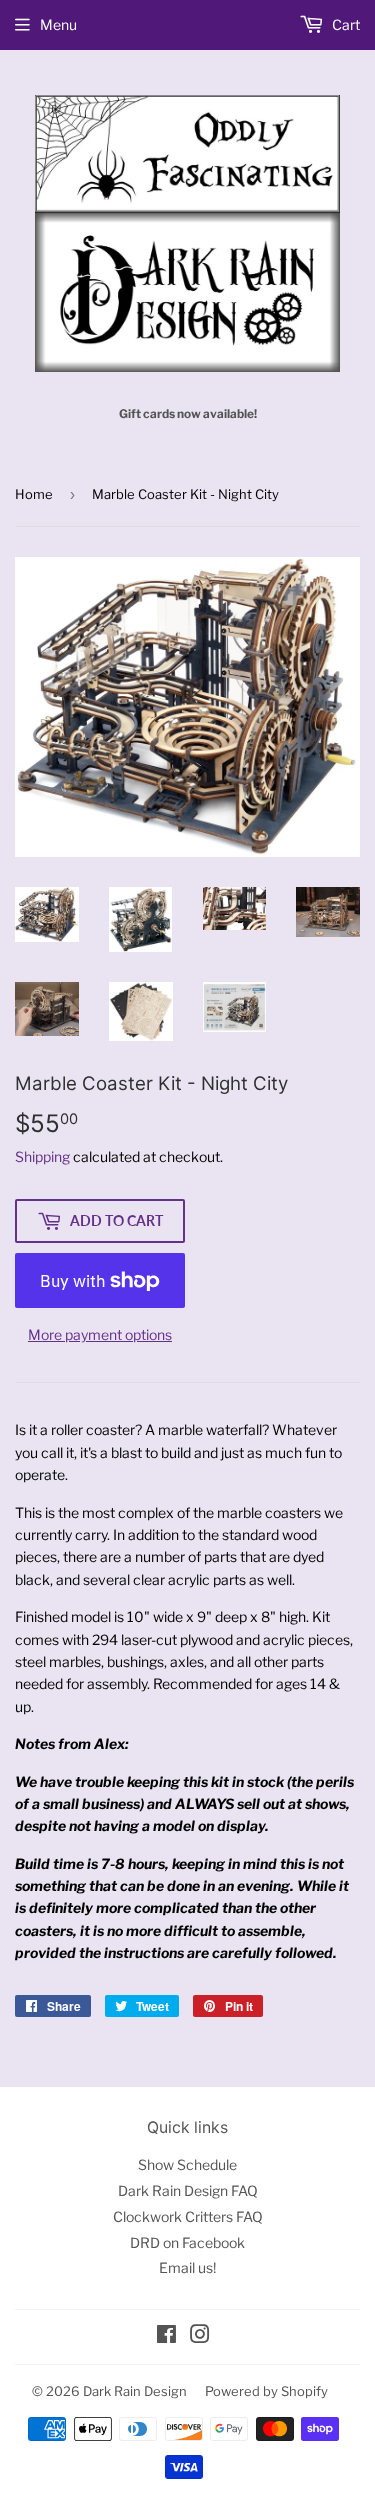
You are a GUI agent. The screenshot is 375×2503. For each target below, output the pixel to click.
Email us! (187, 2267)
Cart (344, 24)
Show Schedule (187, 2164)
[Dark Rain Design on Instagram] (200, 2336)
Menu (58, 24)
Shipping (42, 1156)
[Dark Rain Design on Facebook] (166, 2336)
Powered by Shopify (266, 2391)
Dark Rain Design (135, 2391)
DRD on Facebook (187, 2242)
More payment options (100, 1334)
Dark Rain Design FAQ (188, 2190)
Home (34, 494)
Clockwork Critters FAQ (188, 2216)
